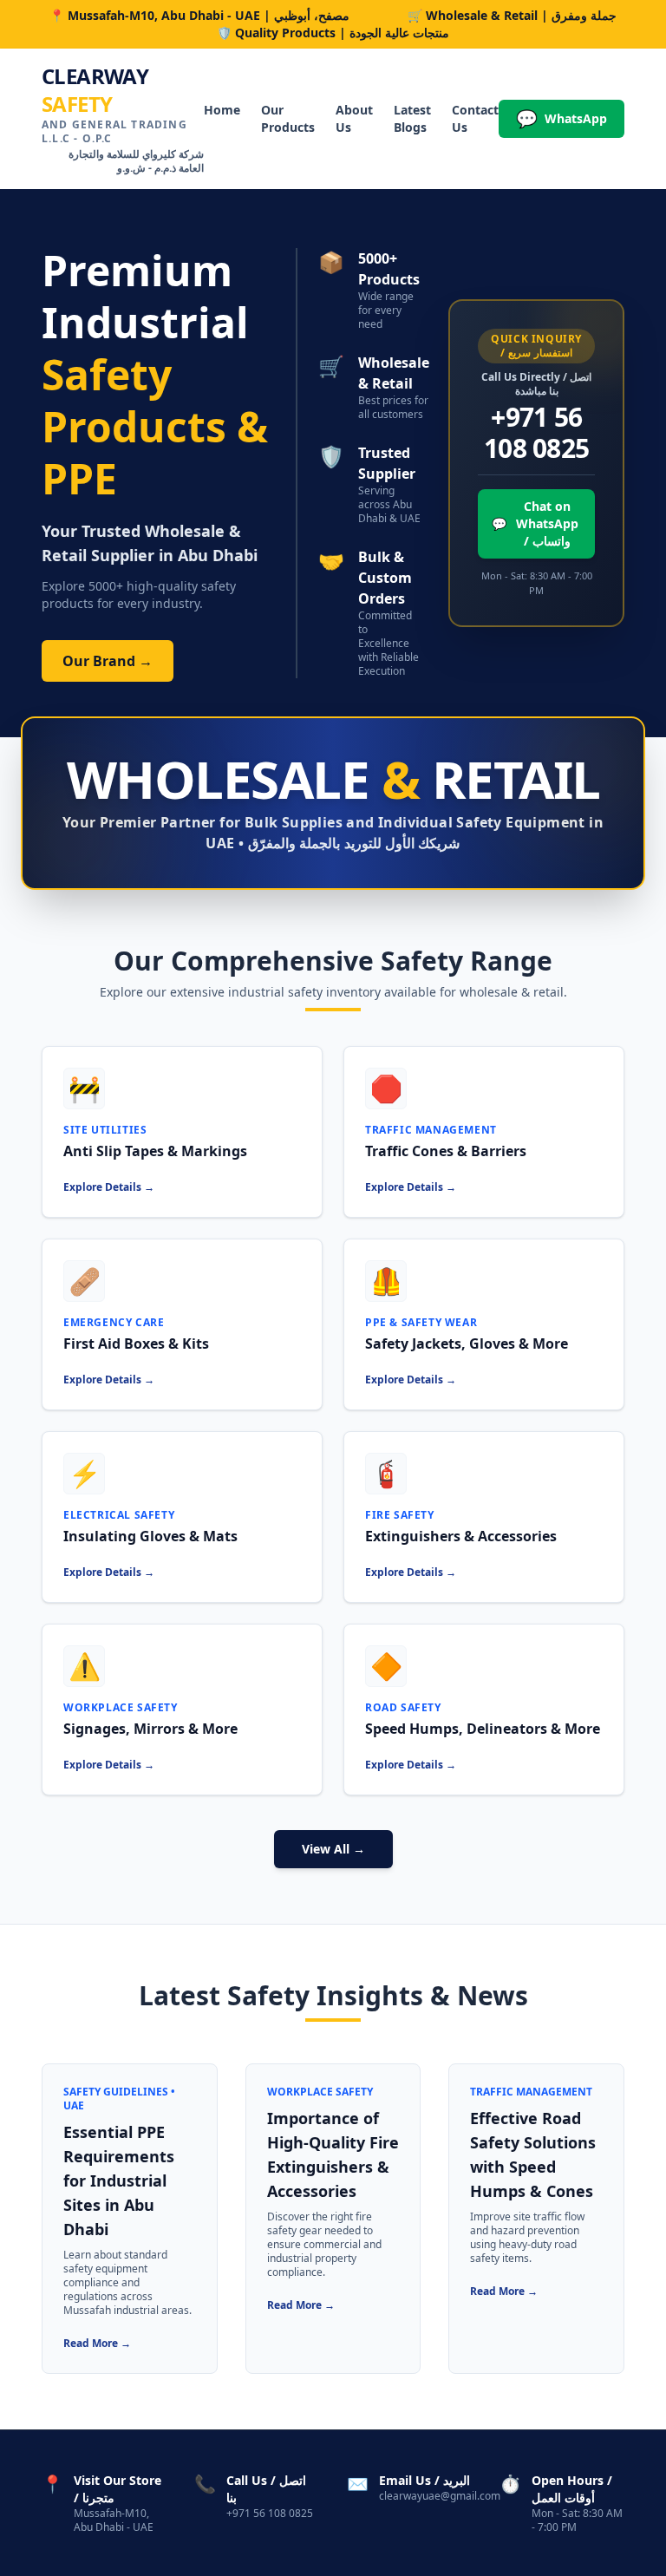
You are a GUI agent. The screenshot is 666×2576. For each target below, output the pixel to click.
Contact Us (475, 118)
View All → (333, 1849)
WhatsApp (562, 118)
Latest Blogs (412, 118)
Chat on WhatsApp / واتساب (535, 523)
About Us (354, 118)
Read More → (97, 2343)
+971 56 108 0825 (536, 433)
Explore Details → (109, 1187)
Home (222, 110)
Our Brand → (108, 661)
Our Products (288, 118)
